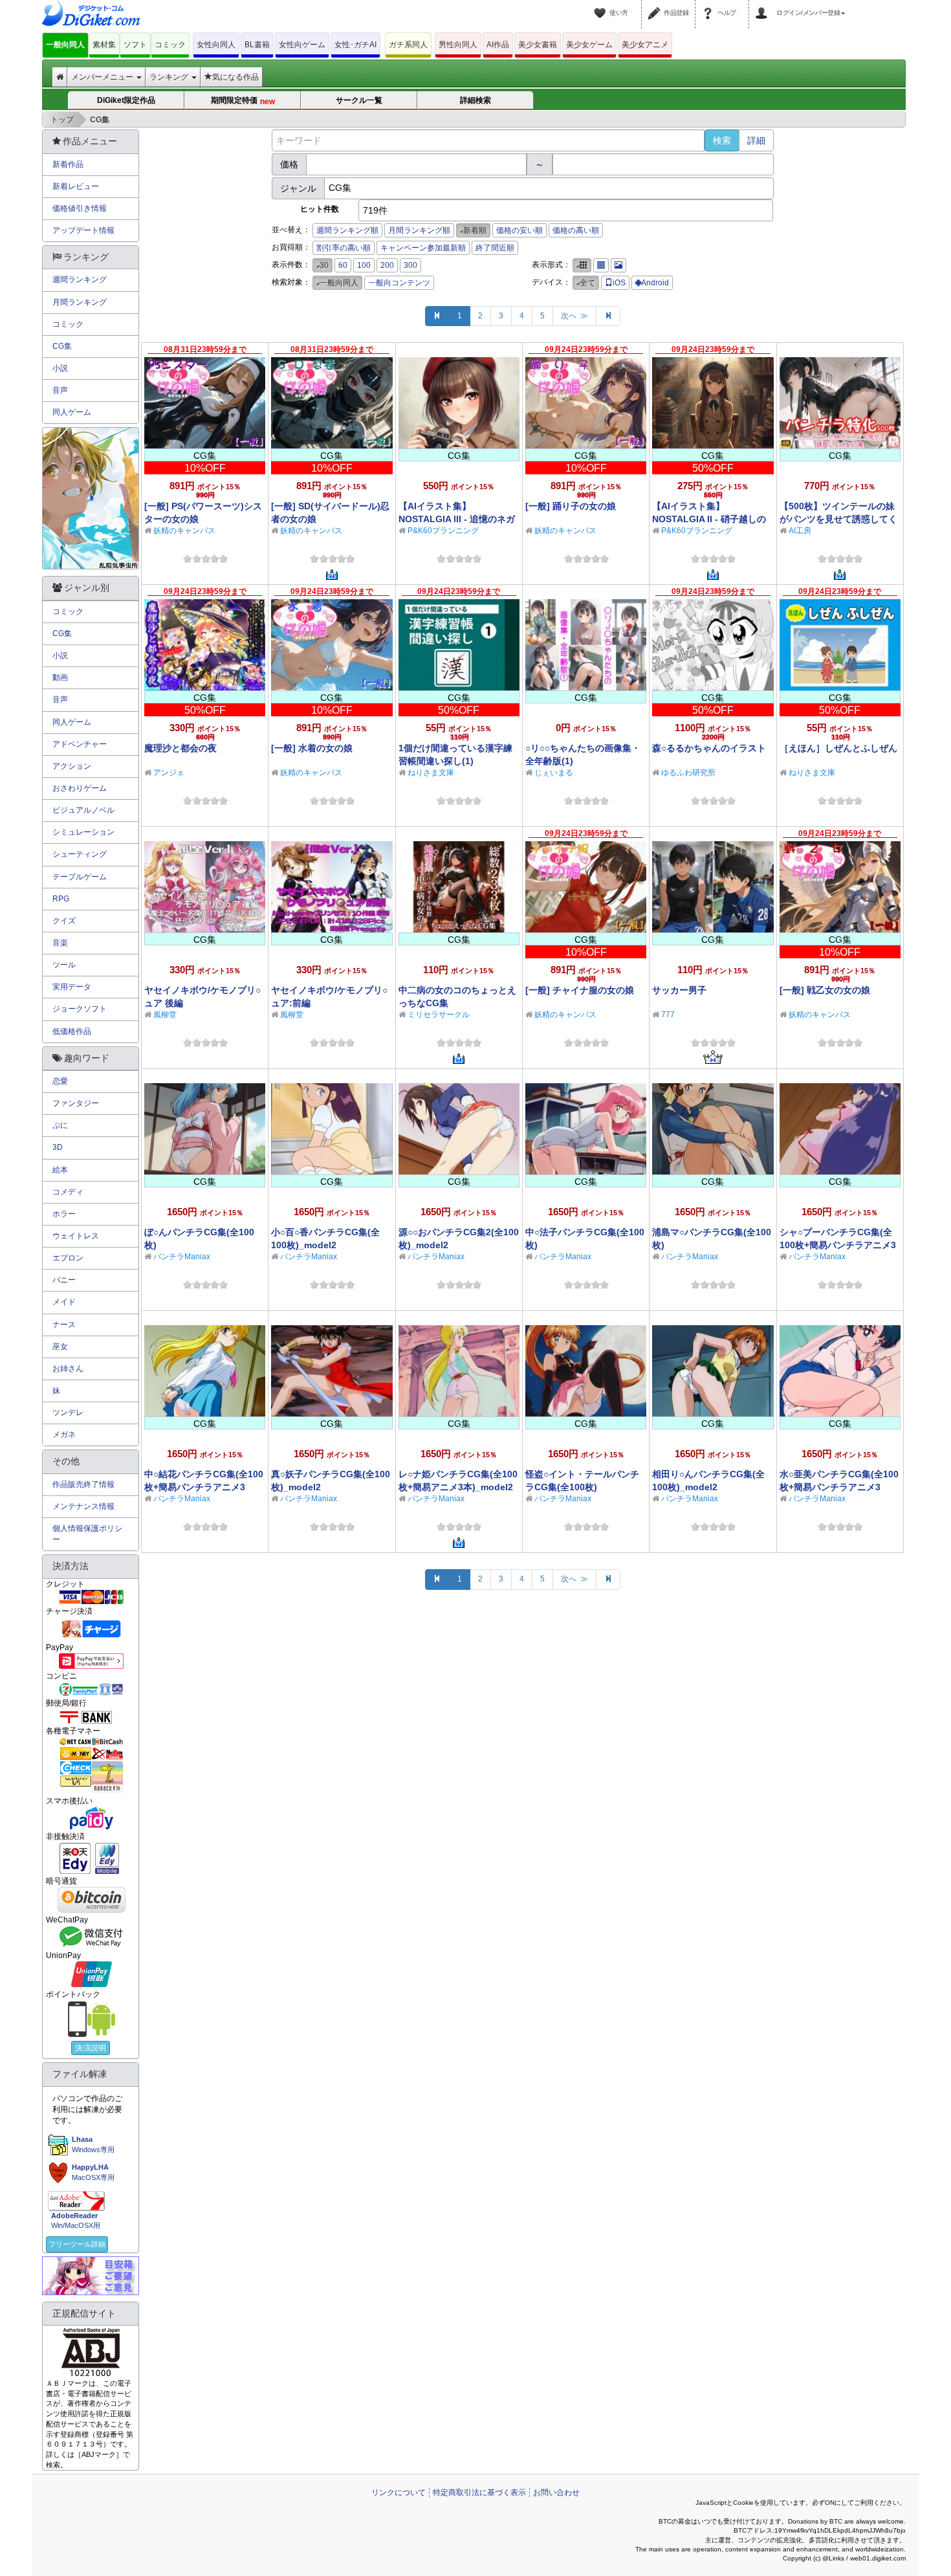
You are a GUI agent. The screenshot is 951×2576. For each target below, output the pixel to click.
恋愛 (60, 1081)
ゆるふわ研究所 (688, 773)
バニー (64, 1280)
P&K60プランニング (443, 531)
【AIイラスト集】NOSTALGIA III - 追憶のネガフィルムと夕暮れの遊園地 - (457, 519)
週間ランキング (80, 280)
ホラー (64, 1214)
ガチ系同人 (408, 45)
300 (410, 265)
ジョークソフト (80, 1009)
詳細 (756, 140)
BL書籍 (257, 45)
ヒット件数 (320, 209)
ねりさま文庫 (431, 773)
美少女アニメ (645, 45)
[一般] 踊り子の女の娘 (571, 506)
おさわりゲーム (80, 788)
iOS (619, 283)
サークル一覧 (359, 100)
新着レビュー (76, 186)
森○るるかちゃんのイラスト (709, 748)
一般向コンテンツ (399, 283)
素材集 (104, 45)
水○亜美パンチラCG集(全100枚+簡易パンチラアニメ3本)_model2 (839, 1487)
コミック (170, 45)
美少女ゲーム (589, 45)
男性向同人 (458, 45)
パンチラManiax (182, 1257)
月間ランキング (80, 302)
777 (668, 1015)
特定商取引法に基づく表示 (479, 2493)
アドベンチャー (80, 744)
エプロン (68, 1258)
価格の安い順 (519, 230)
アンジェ (169, 773)
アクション (72, 766)
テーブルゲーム (80, 877)
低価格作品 (72, 1031)
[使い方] (602, 5)
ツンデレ (68, 1413)
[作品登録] (656, 5)
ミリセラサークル (439, 1015)
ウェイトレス (76, 1236)
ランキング (170, 77)
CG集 (62, 346)
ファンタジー (76, 1103)
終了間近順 (495, 248)
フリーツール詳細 (77, 2244)
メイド (64, 1302)
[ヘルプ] (710, 5)
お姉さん (68, 1369)
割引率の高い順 (344, 248)
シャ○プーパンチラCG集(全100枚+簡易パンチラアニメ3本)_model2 (838, 1245)
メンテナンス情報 (83, 1506)
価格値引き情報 (80, 208)
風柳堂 (165, 1015)
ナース (64, 1325)
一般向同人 (65, 45)
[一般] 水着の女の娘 (312, 748)
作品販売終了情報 (83, 1484)
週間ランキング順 (347, 230)
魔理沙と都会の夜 (180, 748)
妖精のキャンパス (184, 531)
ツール (64, 965)
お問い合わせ (556, 2493)
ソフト (135, 45)
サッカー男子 (679, 990)
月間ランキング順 (419, 230)
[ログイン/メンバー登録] (763, 5)
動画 (60, 677)
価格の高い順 (576, 230)
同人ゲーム (72, 412)
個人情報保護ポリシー (87, 1534)
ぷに (60, 1125)
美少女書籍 (538, 45)
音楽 (60, 943)
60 (343, 265)
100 (364, 265)
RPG (61, 899)
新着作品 (68, 164)
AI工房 (800, 531)
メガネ (64, 1435)
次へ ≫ (574, 316)
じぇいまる (554, 773)
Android (655, 283)
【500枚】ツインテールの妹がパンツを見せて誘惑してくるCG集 (838, 519)
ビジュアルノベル (83, 810)
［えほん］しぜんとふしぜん (838, 748)
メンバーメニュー (103, 77)
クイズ (64, 921)
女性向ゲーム (302, 45)
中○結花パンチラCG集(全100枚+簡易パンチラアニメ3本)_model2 (204, 1487)
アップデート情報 (83, 230)
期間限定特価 (243, 101)
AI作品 (498, 45)
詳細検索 (475, 100)
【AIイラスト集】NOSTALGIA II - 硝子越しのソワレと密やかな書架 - (709, 519)
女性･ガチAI (355, 45)
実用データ (72, 987)
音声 (60, 390)
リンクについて (399, 2493)
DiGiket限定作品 (126, 100)
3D (58, 1147)
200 (387, 265)
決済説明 (91, 2048)
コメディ (68, 1192)
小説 (60, 368)
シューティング (80, 854)
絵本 (60, 1170)
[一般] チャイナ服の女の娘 (580, 990)
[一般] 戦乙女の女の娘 (825, 990)
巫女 (60, 1347)
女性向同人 (216, 45)
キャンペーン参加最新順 (423, 248)
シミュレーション (83, 832)
